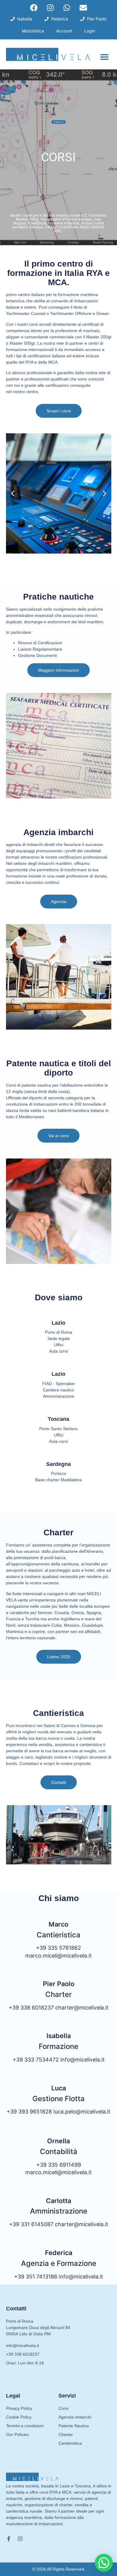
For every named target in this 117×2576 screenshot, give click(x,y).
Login (90, 31)
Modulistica (33, 31)
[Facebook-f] (9, 2539)
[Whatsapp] (67, 8)
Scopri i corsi (58, 122)
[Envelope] (83, 8)
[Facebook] (34, 8)
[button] (104, 57)
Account (64, 31)
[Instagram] (50, 8)
